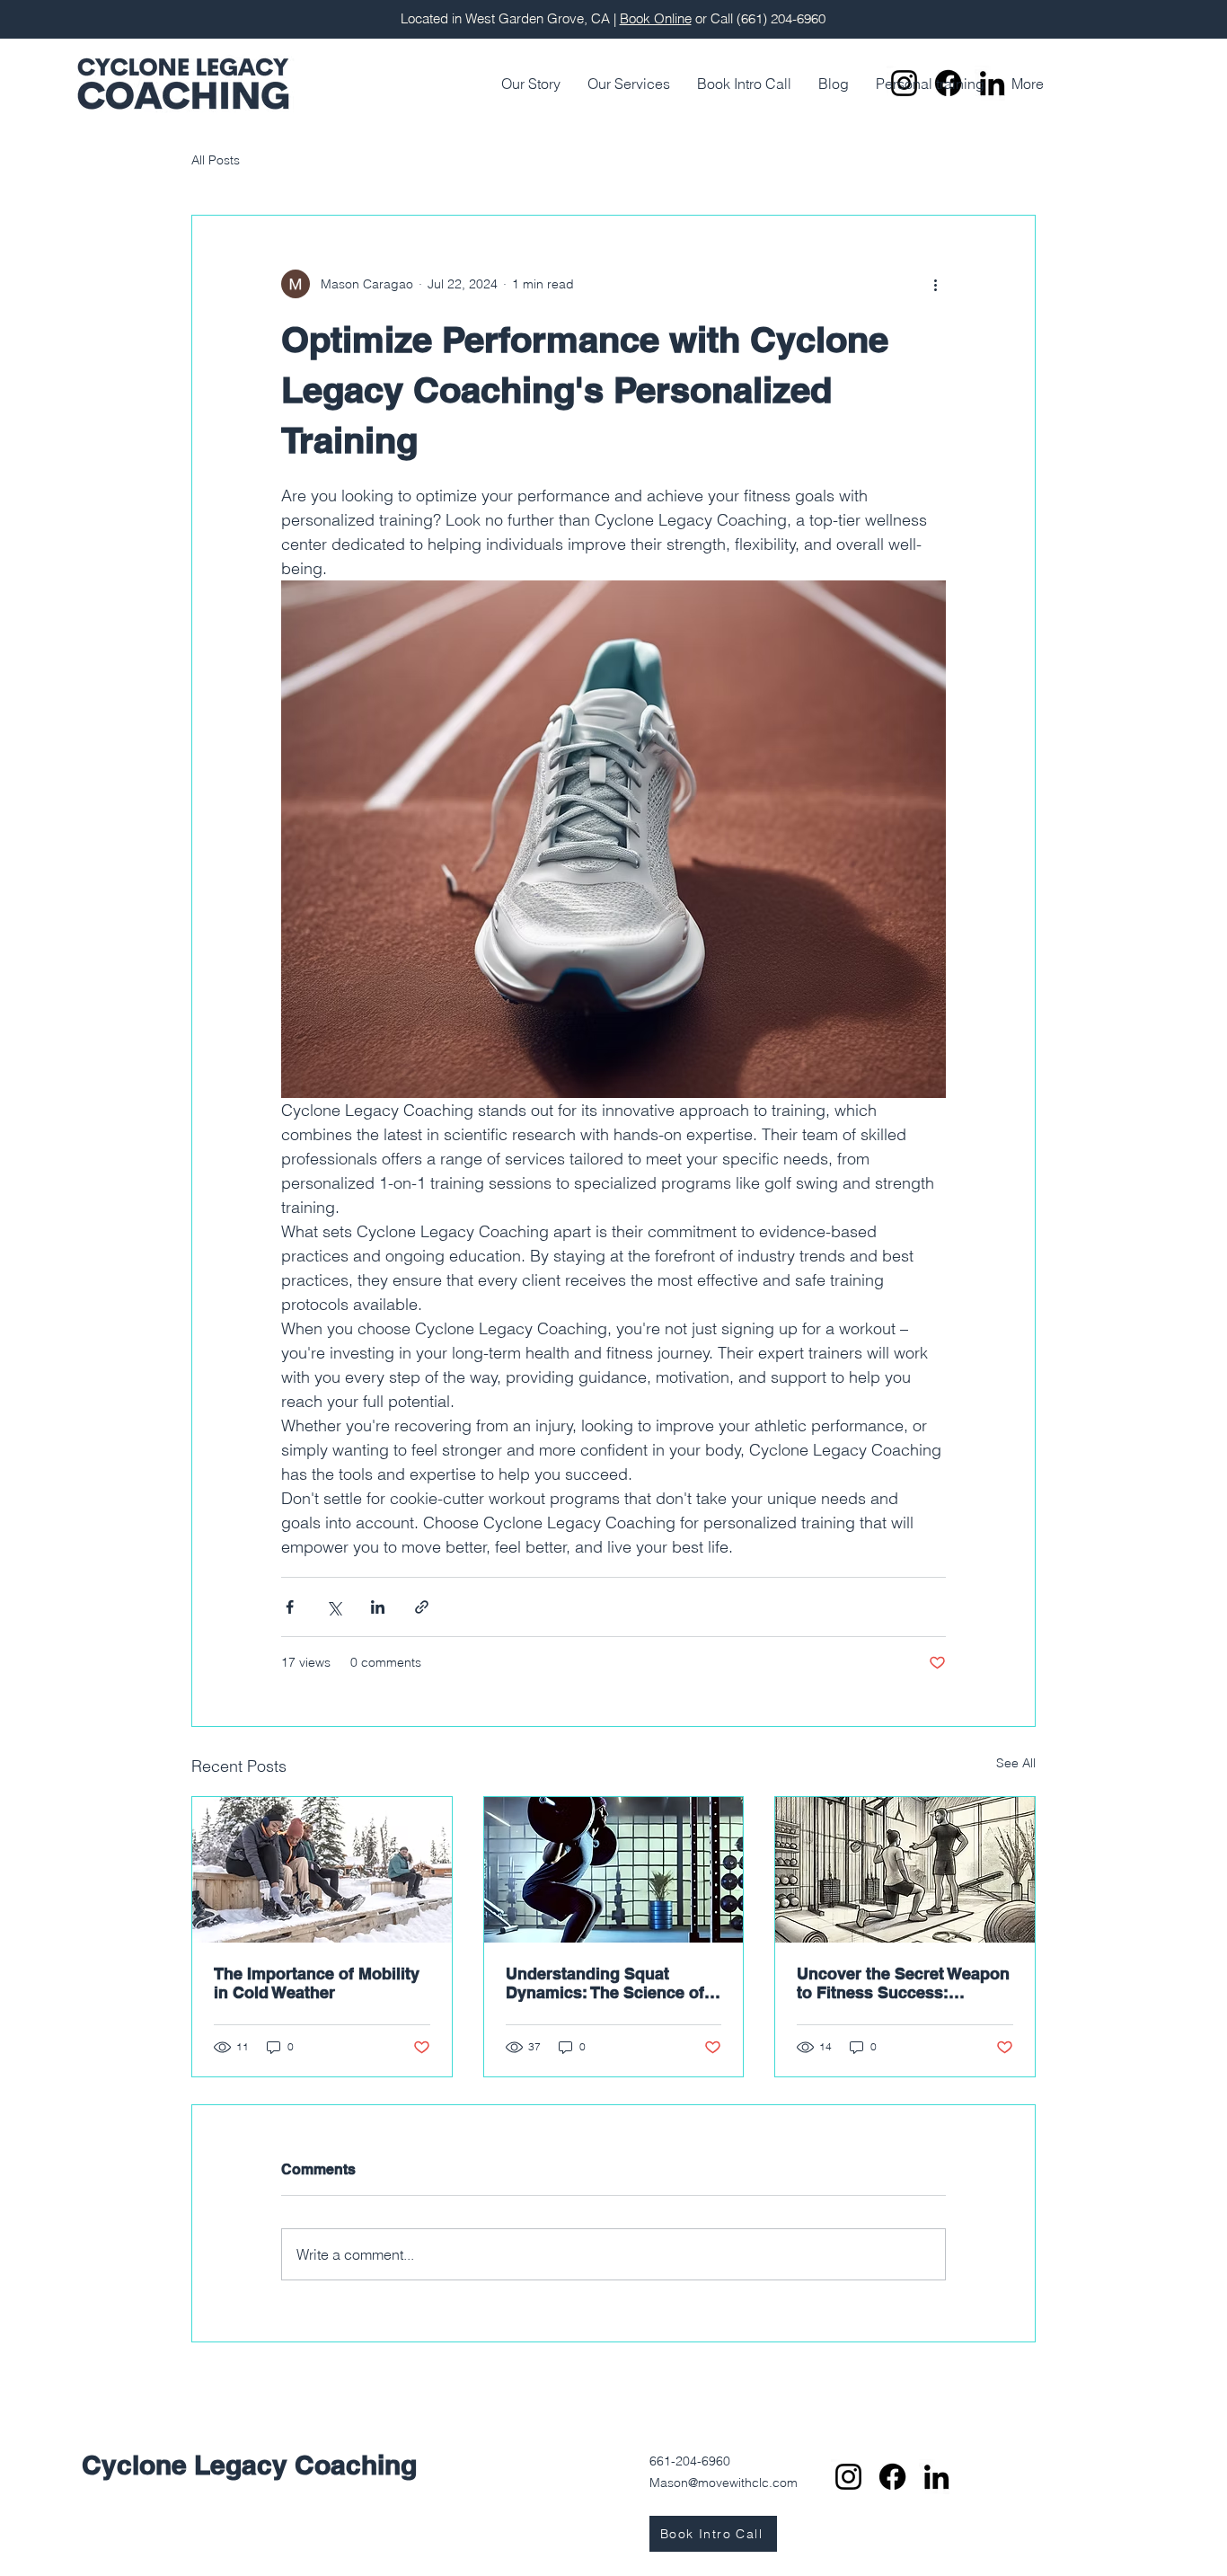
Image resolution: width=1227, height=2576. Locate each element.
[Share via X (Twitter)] (334, 1607)
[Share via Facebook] (290, 1607)
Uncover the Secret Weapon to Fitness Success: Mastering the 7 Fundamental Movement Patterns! (903, 1983)
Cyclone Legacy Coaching (249, 2465)
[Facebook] (892, 2477)
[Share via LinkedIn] (378, 1607)
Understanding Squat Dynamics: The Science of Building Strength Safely (605, 1983)
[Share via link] (422, 1607)
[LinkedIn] (936, 2477)
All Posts (216, 160)
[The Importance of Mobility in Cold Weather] (322, 1870)
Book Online (656, 18)
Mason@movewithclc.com (724, 2483)
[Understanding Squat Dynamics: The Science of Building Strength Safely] (614, 1870)
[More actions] (935, 284)
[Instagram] (848, 2477)
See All (1016, 1763)
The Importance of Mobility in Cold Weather (317, 1983)
